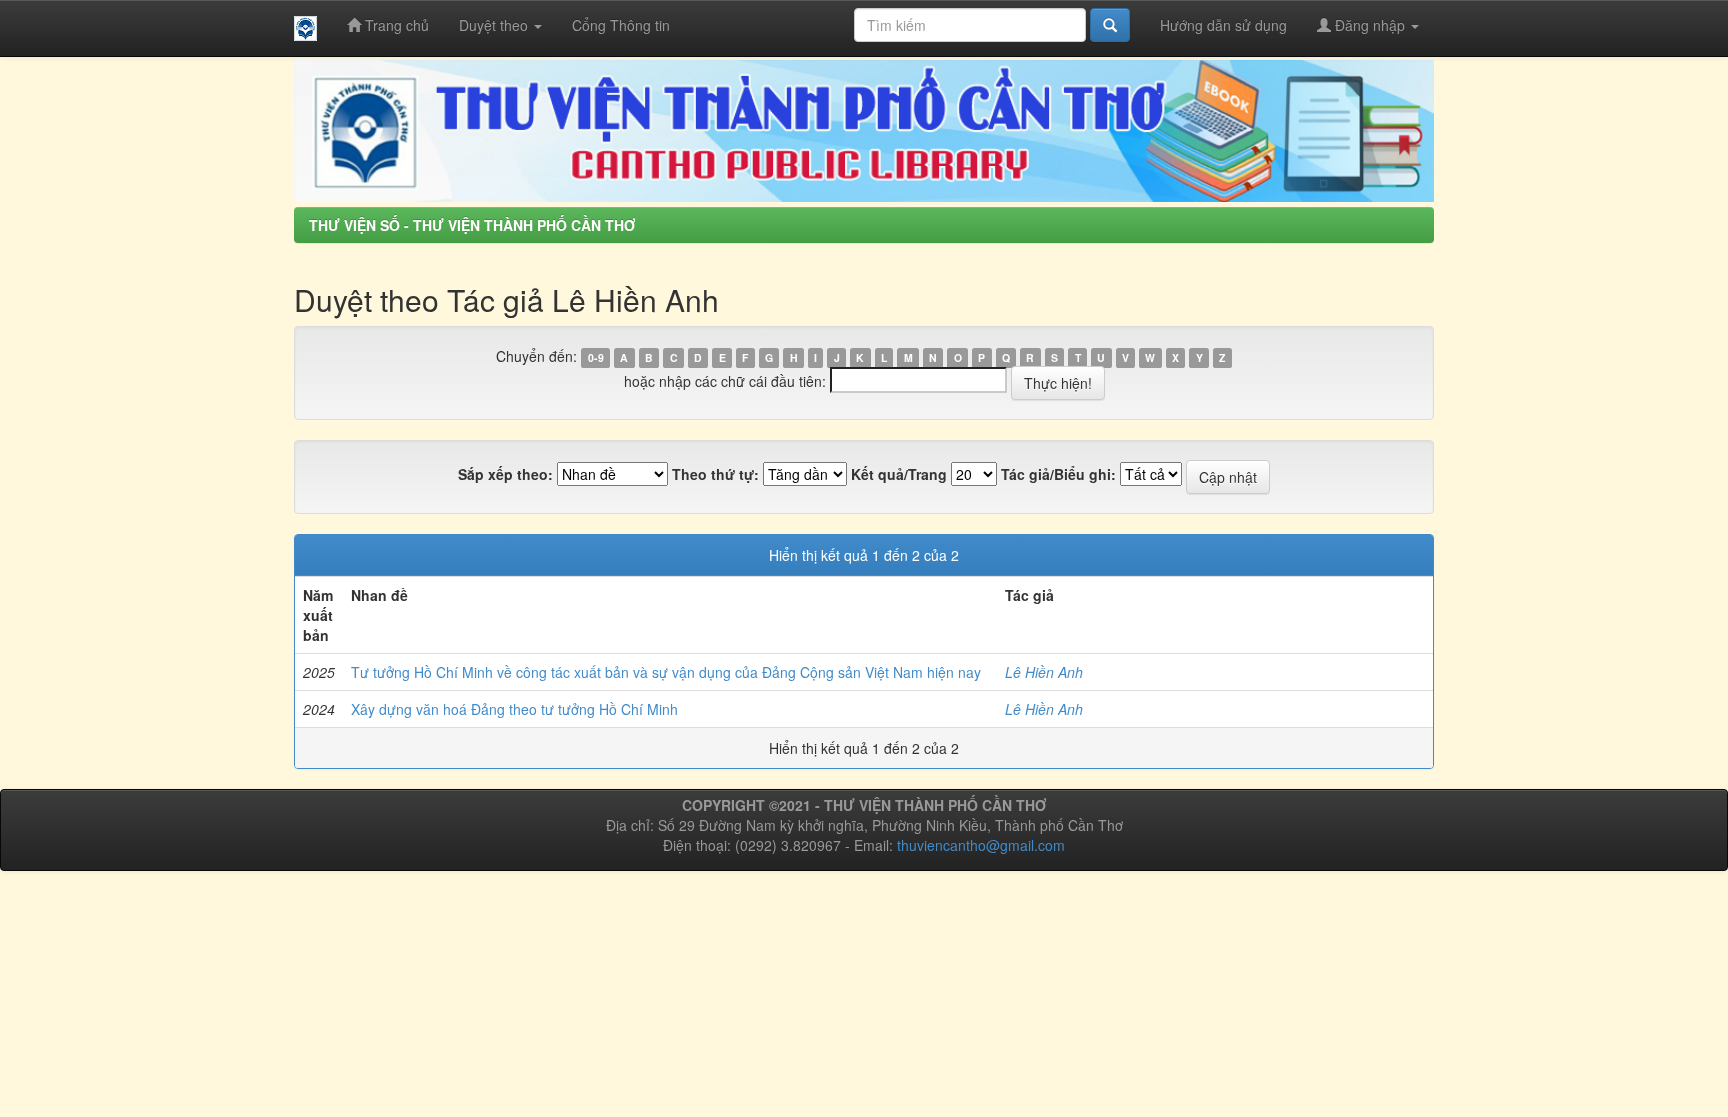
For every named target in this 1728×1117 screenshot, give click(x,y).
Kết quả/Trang (899, 474)
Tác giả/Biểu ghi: (1058, 474)
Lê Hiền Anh (1044, 672)
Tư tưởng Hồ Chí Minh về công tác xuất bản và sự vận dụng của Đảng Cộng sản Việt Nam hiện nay (666, 672)
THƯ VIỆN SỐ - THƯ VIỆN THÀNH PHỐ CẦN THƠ (472, 225)
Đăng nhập (1370, 25)
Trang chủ (395, 25)
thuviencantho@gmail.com (981, 845)
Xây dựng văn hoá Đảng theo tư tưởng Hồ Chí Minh (514, 709)
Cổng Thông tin (621, 25)
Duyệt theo (495, 25)
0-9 (596, 357)
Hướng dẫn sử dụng (1223, 25)
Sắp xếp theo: (505, 474)
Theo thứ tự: (715, 474)
